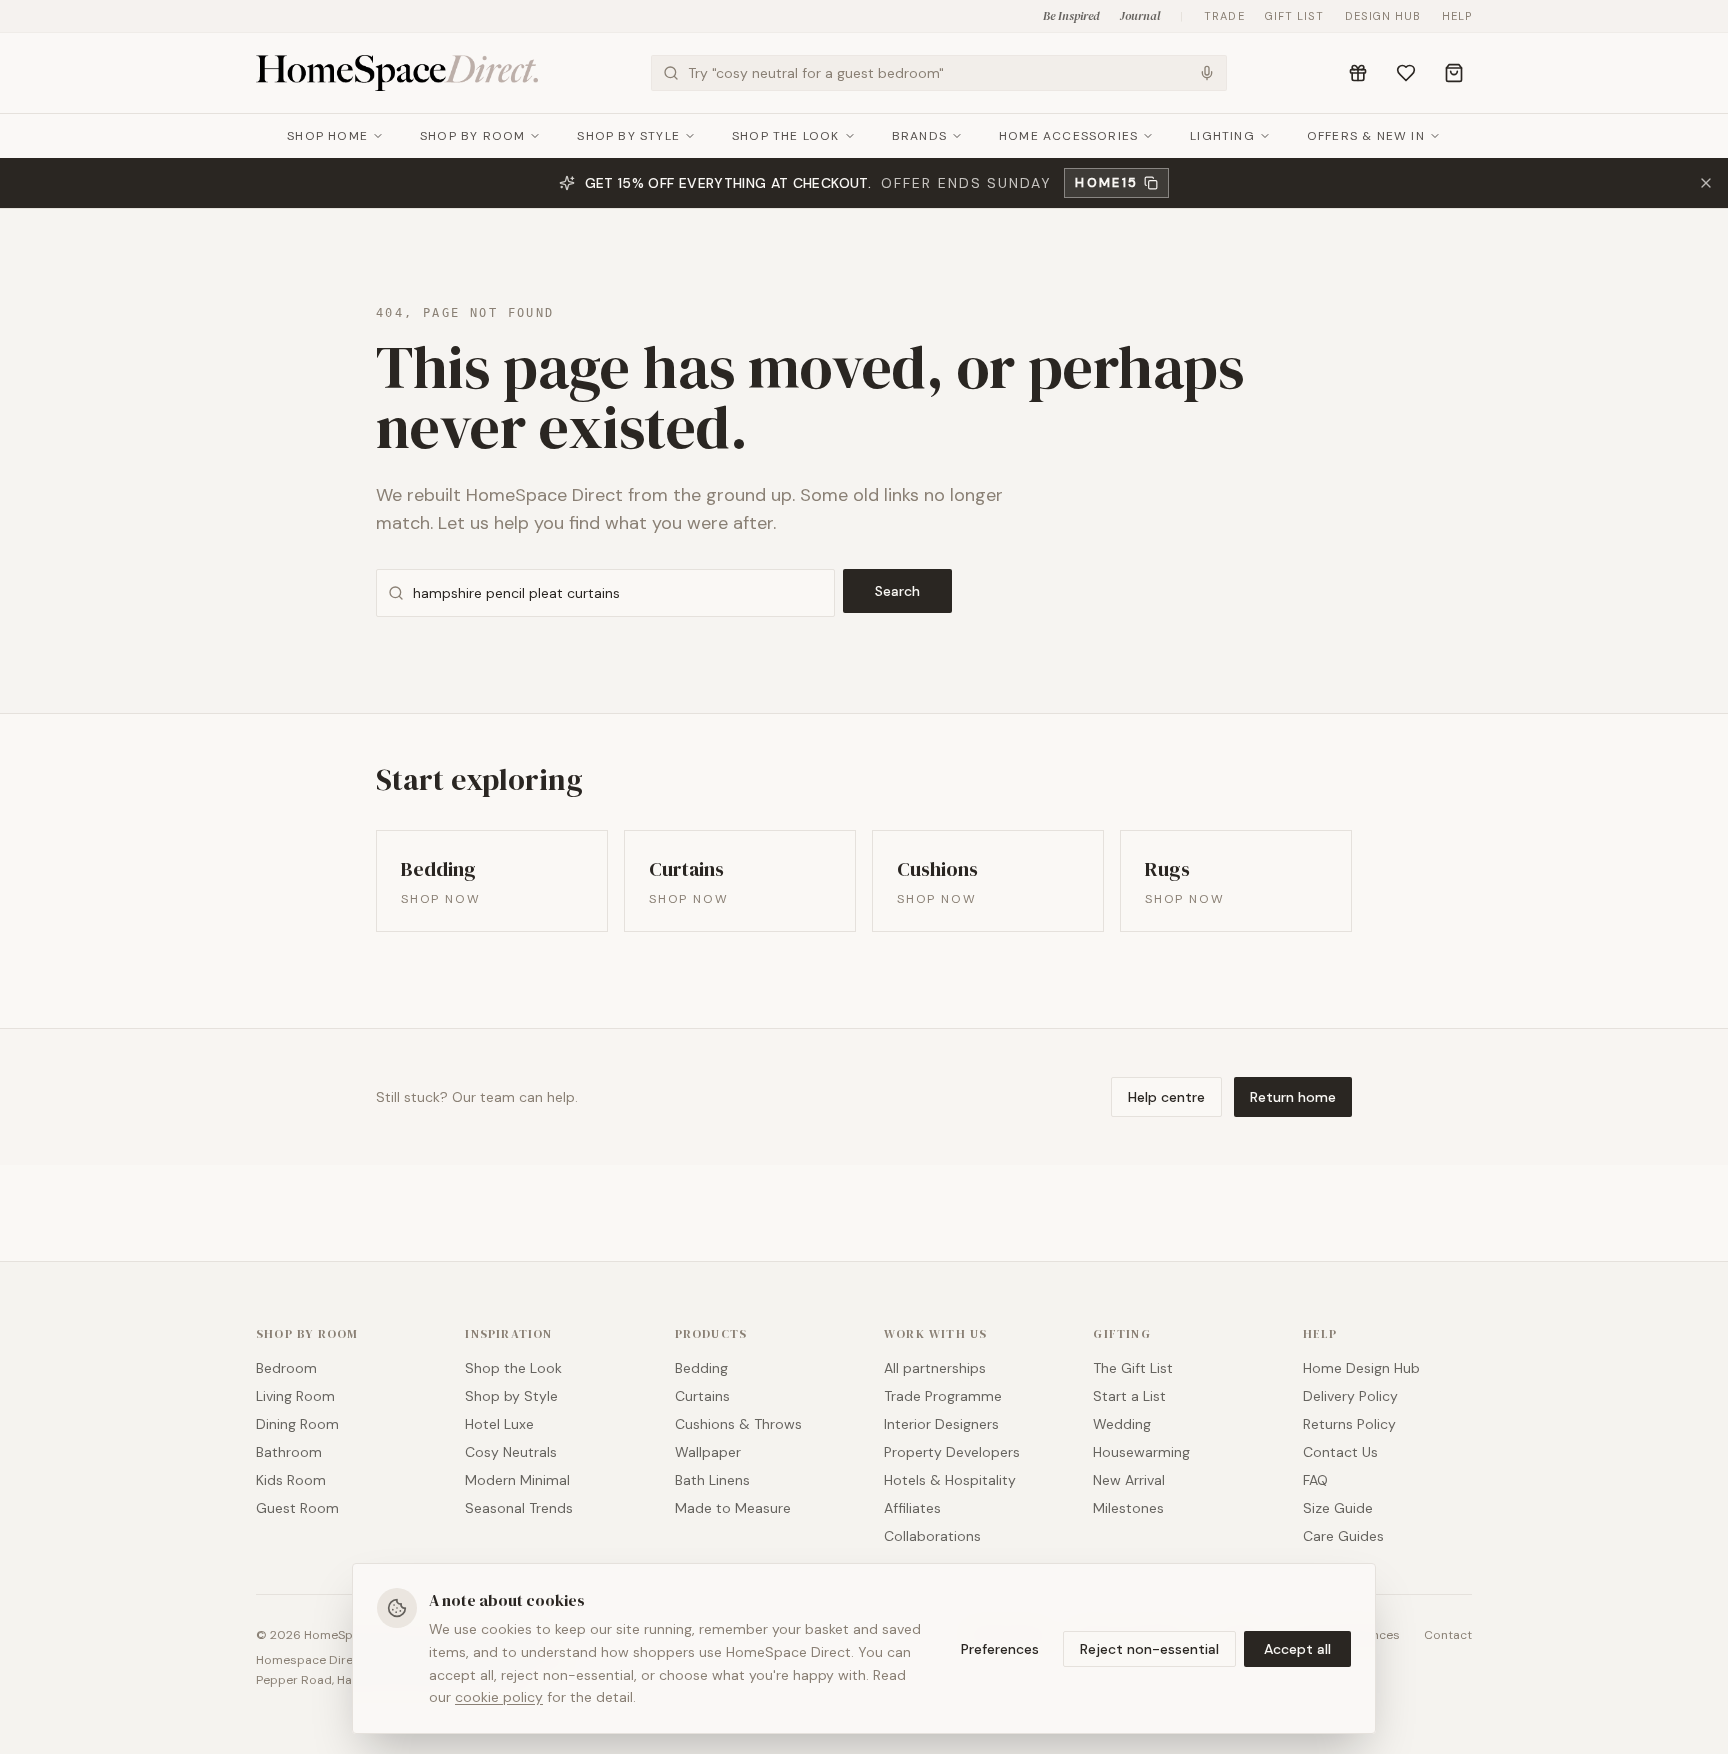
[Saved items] (1406, 73)
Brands (919, 136)
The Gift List (1133, 1368)
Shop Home (327, 136)
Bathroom (289, 1452)
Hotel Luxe (499, 1424)
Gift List (1295, 16)
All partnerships (935, 1368)
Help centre (1166, 1097)
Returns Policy (1349, 1424)
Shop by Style (628, 136)
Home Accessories (1068, 136)
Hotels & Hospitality (950, 1480)
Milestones (1128, 1508)
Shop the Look (786, 136)
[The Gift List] (1358, 73)
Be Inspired (1071, 16)
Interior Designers (941, 1424)
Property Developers (952, 1452)
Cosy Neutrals (511, 1452)
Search (897, 591)
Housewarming (1141, 1452)
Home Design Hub (1361, 1368)
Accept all (1297, 1649)
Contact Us (1340, 1452)
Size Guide (1338, 1508)
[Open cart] (1454, 73)
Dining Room (297, 1424)
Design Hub (1383, 16)
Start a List (1129, 1396)
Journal (1140, 16)
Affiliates (912, 1508)
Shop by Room (472, 136)
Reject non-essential (1149, 1649)
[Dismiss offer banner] (1706, 183)
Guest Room (297, 1508)
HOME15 (1106, 182)
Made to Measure (733, 1508)
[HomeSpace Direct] (397, 73)
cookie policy (499, 1697)
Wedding (1122, 1424)
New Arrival (1129, 1480)
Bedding (701, 1368)
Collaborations (932, 1536)
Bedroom (286, 1368)
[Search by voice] (1207, 73)
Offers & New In (1366, 136)
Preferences (1000, 1649)
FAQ (1315, 1480)
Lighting (1222, 136)
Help (1457, 16)
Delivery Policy (1350, 1396)
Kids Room (291, 1480)
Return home (1293, 1097)
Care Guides (1343, 1536)
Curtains (702, 1396)
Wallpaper (708, 1452)
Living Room (295, 1396)
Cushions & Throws (738, 1424)
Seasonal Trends (519, 1508)
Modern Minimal (517, 1480)
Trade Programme (943, 1396)
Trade (1224, 16)
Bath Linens (712, 1480)
